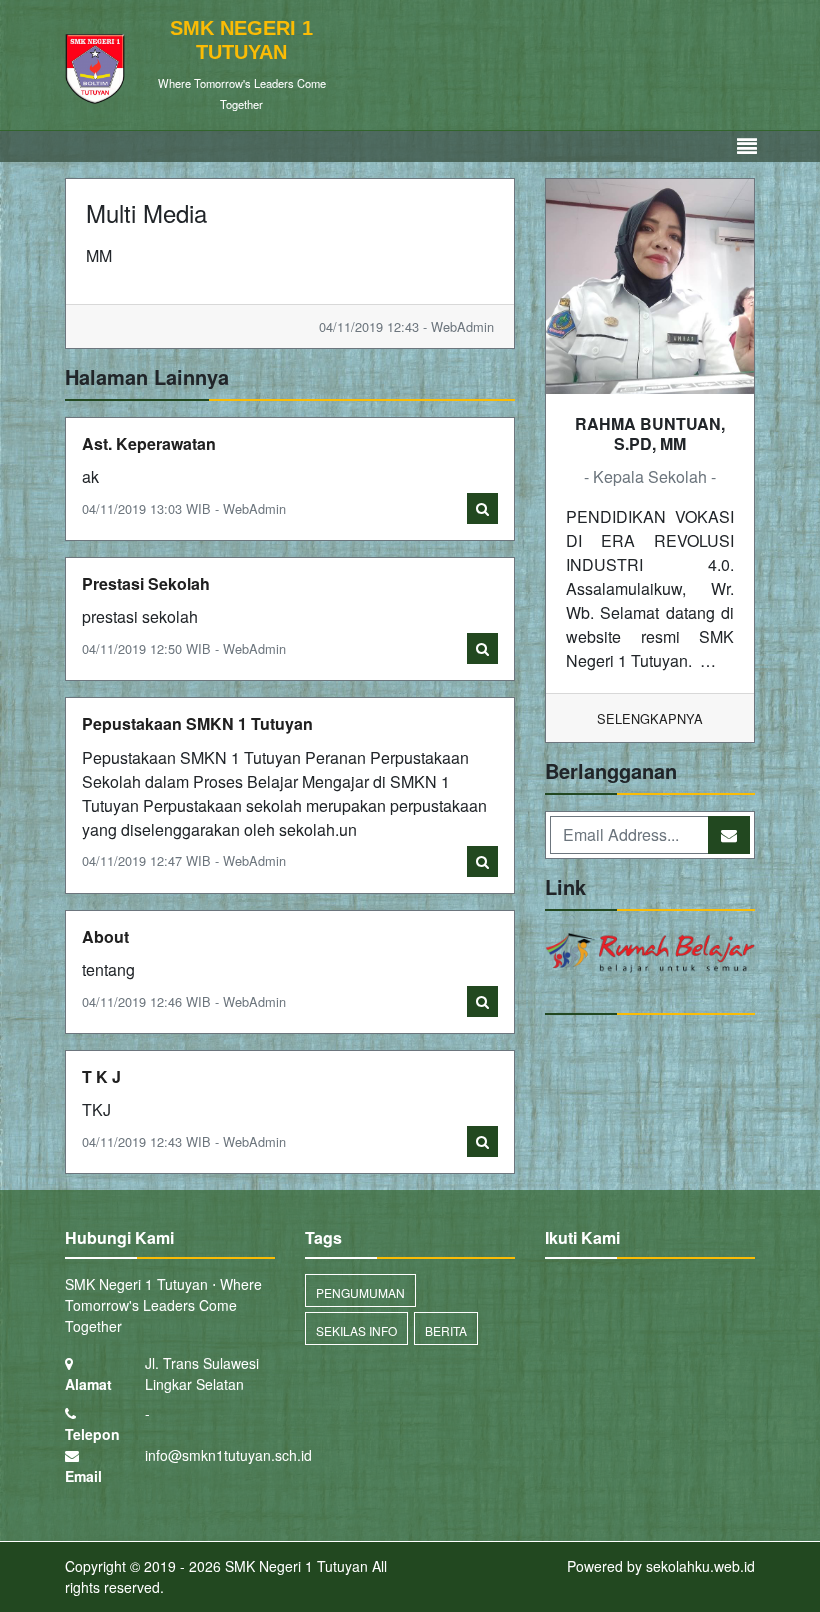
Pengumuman (360, 1292)
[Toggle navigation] (747, 146)
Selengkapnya (650, 718)
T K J (101, 1076)
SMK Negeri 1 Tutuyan (294, 1566)
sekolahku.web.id (700, 1566)
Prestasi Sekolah (146, 583)
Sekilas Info (356, 1330)
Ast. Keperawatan (149, 443)
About (105, 936)
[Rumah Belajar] (650, 954)
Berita (446, 1330)
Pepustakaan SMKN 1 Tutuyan (197, 723)
